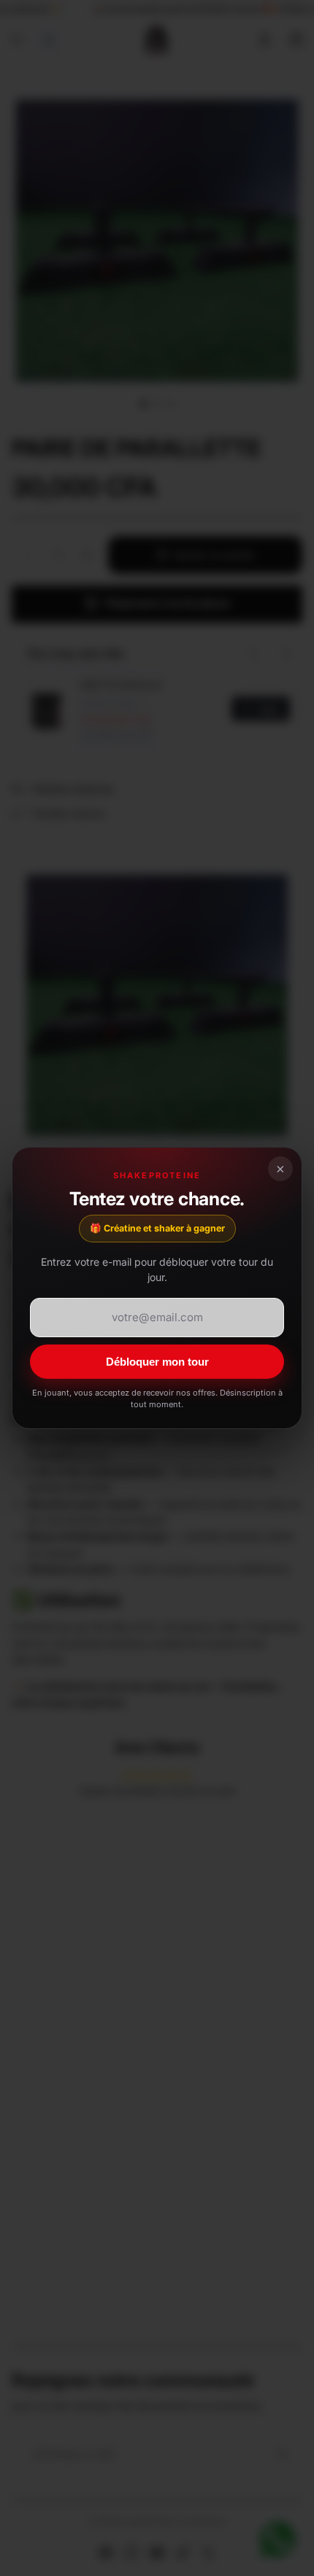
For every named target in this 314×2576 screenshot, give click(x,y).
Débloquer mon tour (157, 1362)
